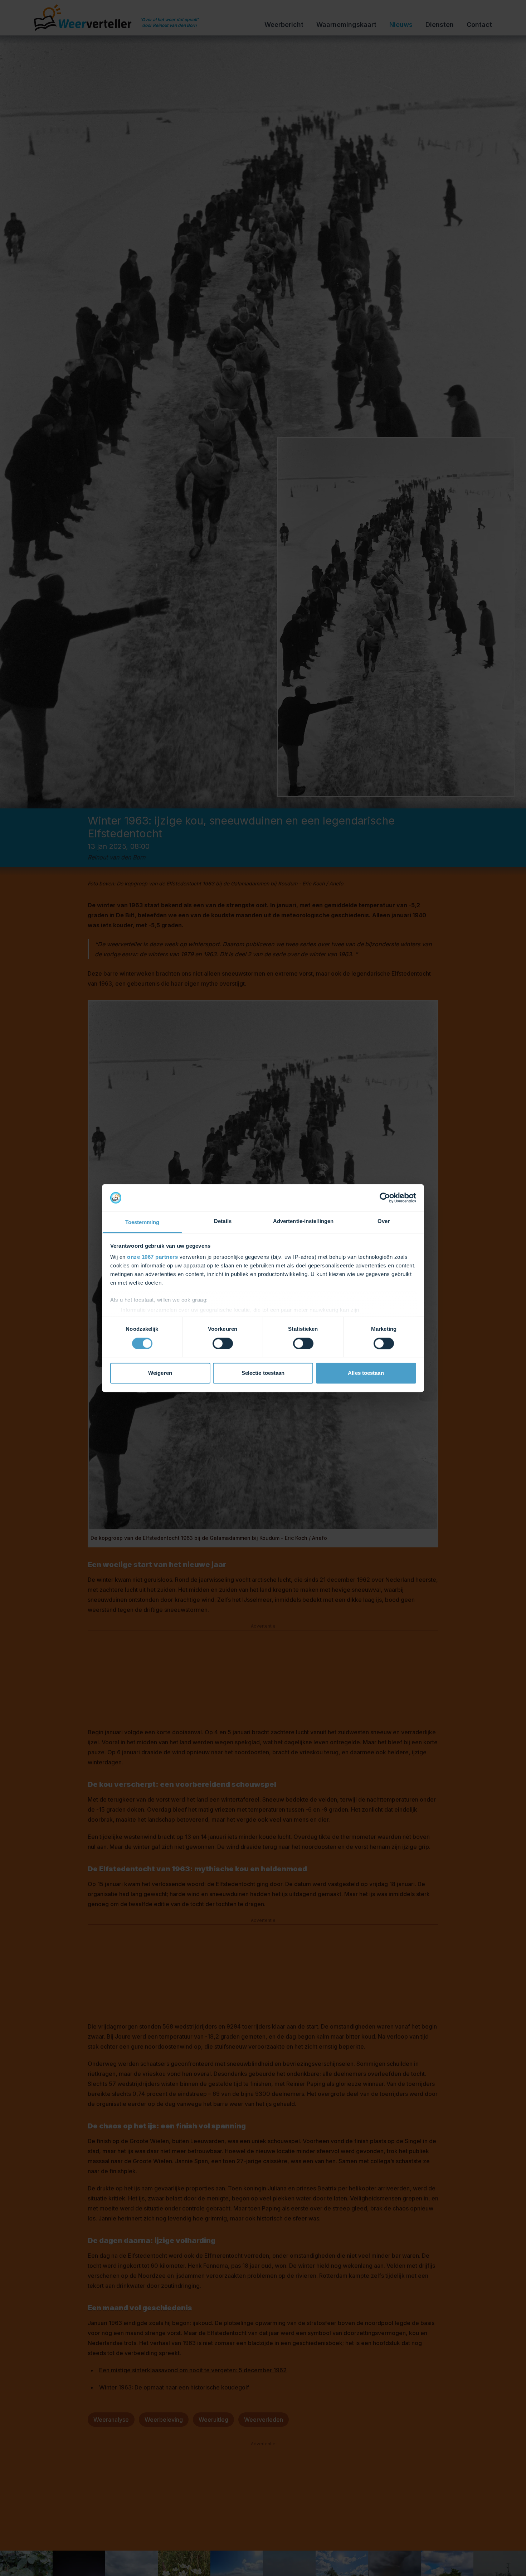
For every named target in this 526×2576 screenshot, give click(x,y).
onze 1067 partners (152, 1257)
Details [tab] (223, 1221)
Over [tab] (384, 1221)
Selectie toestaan (263, 1373)
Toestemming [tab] (142, 1222)
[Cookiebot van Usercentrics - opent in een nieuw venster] (385, 1198)
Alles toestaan (366, 1373)
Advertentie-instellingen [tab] (303, 1221)
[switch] (223, 1343)
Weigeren (160, 1373)
